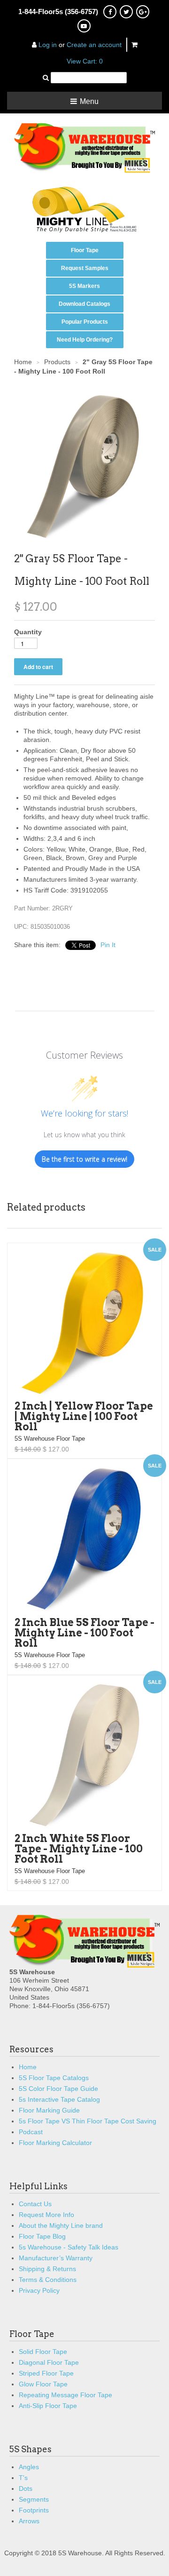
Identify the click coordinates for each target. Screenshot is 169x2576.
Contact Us (35, 2204)
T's (23, 2478)
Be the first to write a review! (84, 1159)
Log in (48, 45)
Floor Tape (85, 250)
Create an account (94, 45)
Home (28, 2067)
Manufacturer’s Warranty (56, 2258)
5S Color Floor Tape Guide (58, 2089)
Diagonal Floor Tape (49, 2362)
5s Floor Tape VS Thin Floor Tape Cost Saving (88, 2121)
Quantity (28, 632)
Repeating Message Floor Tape (65, 2395)
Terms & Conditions (48, 2280)
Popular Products (85, 322)
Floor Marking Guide (49, 2110)
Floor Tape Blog (42, 2236)
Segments (34, 2499)
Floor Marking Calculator (55, 2143)
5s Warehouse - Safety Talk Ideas (69, 2247)
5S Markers (84, 286)
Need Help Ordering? (85, 340)
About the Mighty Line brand (61, 2225)
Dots (26, 2488)
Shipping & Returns (47, 2269)
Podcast (31, 2132)
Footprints (34, 2510)
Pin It (108, 945)
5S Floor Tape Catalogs (54, 2078)
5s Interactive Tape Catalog (59, 2099)
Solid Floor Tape (43, 2352)
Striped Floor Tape (46, 2373)
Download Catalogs (84, 304)
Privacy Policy (39, 2290)
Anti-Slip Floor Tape (48, 2406)
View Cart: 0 (85, 61)
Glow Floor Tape (43, 2384)
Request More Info (46, 2215)
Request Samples (85, 268)
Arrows (29, 2521)
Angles (29, 2467)
